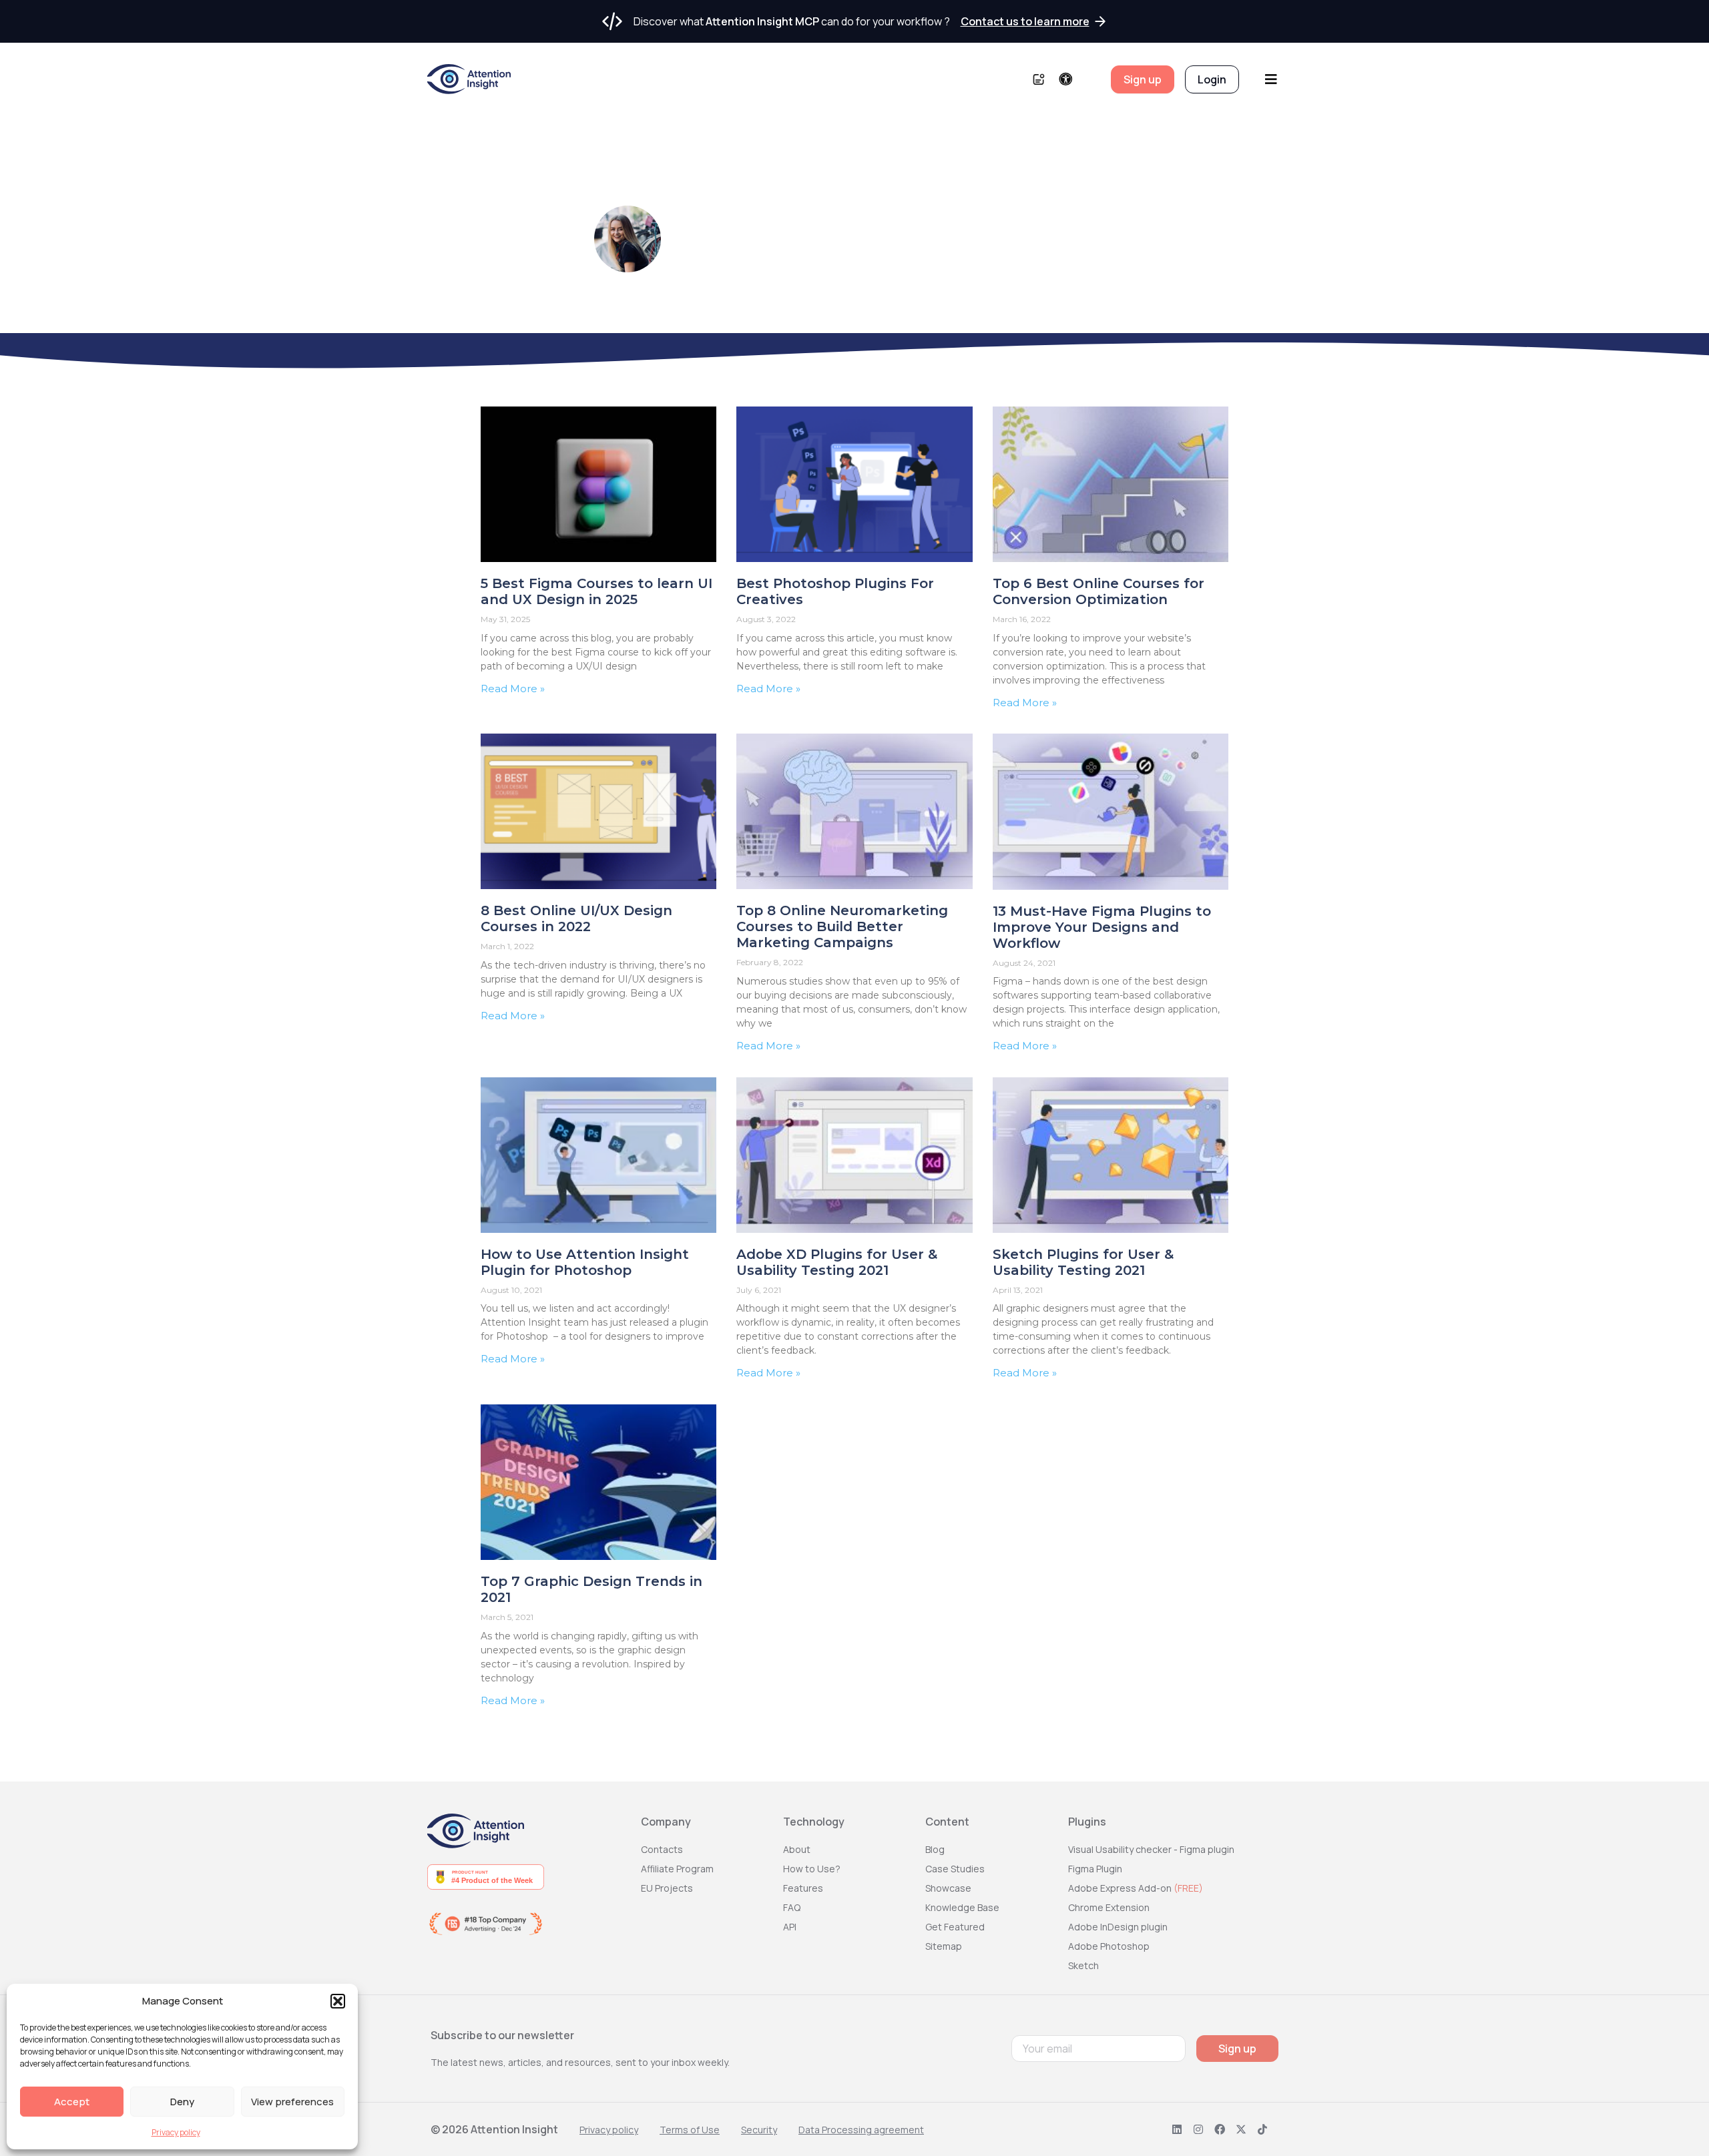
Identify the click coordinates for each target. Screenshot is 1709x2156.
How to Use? (812, 1869)
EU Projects (667, 1888)
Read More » (513, 689)
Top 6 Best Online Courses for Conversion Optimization (1098, 591)
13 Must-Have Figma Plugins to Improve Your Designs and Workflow (1102, 927)
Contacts (662, 1849)
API (790, 1927)
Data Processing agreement (861, 2130)
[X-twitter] (1241, 2129)
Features (803, 1888)
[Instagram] (1198, 2129)
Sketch (1083, 1965)
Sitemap (944, 1946)
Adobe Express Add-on (1136, 1888)
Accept (72, 2102)
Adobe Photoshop (1109, 1946)
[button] (338, 2001)
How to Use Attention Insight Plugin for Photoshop (585, 1262)
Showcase (948, 1888)
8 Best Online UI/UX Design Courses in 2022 (576, 918)
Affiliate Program (677, 1869)
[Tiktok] (1262, 2129)
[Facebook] (1220, 2129)
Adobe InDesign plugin (1118, 1927)
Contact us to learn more (1025, 21)
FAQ (792, 1907)
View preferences (292, 2102)
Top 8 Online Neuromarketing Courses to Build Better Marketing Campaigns (842, 926)
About (797, 1849)
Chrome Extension (1109, 1907)
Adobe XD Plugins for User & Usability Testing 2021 (837, 1262)
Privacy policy (176, 2132)
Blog (935, 1849)
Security (759, 2130)
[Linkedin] (1177, 2129)
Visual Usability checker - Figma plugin (1151, 1849)
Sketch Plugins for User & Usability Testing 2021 (1083, 1262)
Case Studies (955, 1869)
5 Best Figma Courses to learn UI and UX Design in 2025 (596, 591)
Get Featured (955, 1927)
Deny (182, 2102)
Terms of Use (690, 2130)
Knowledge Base (962, 1907)
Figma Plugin (1095, 1869)
